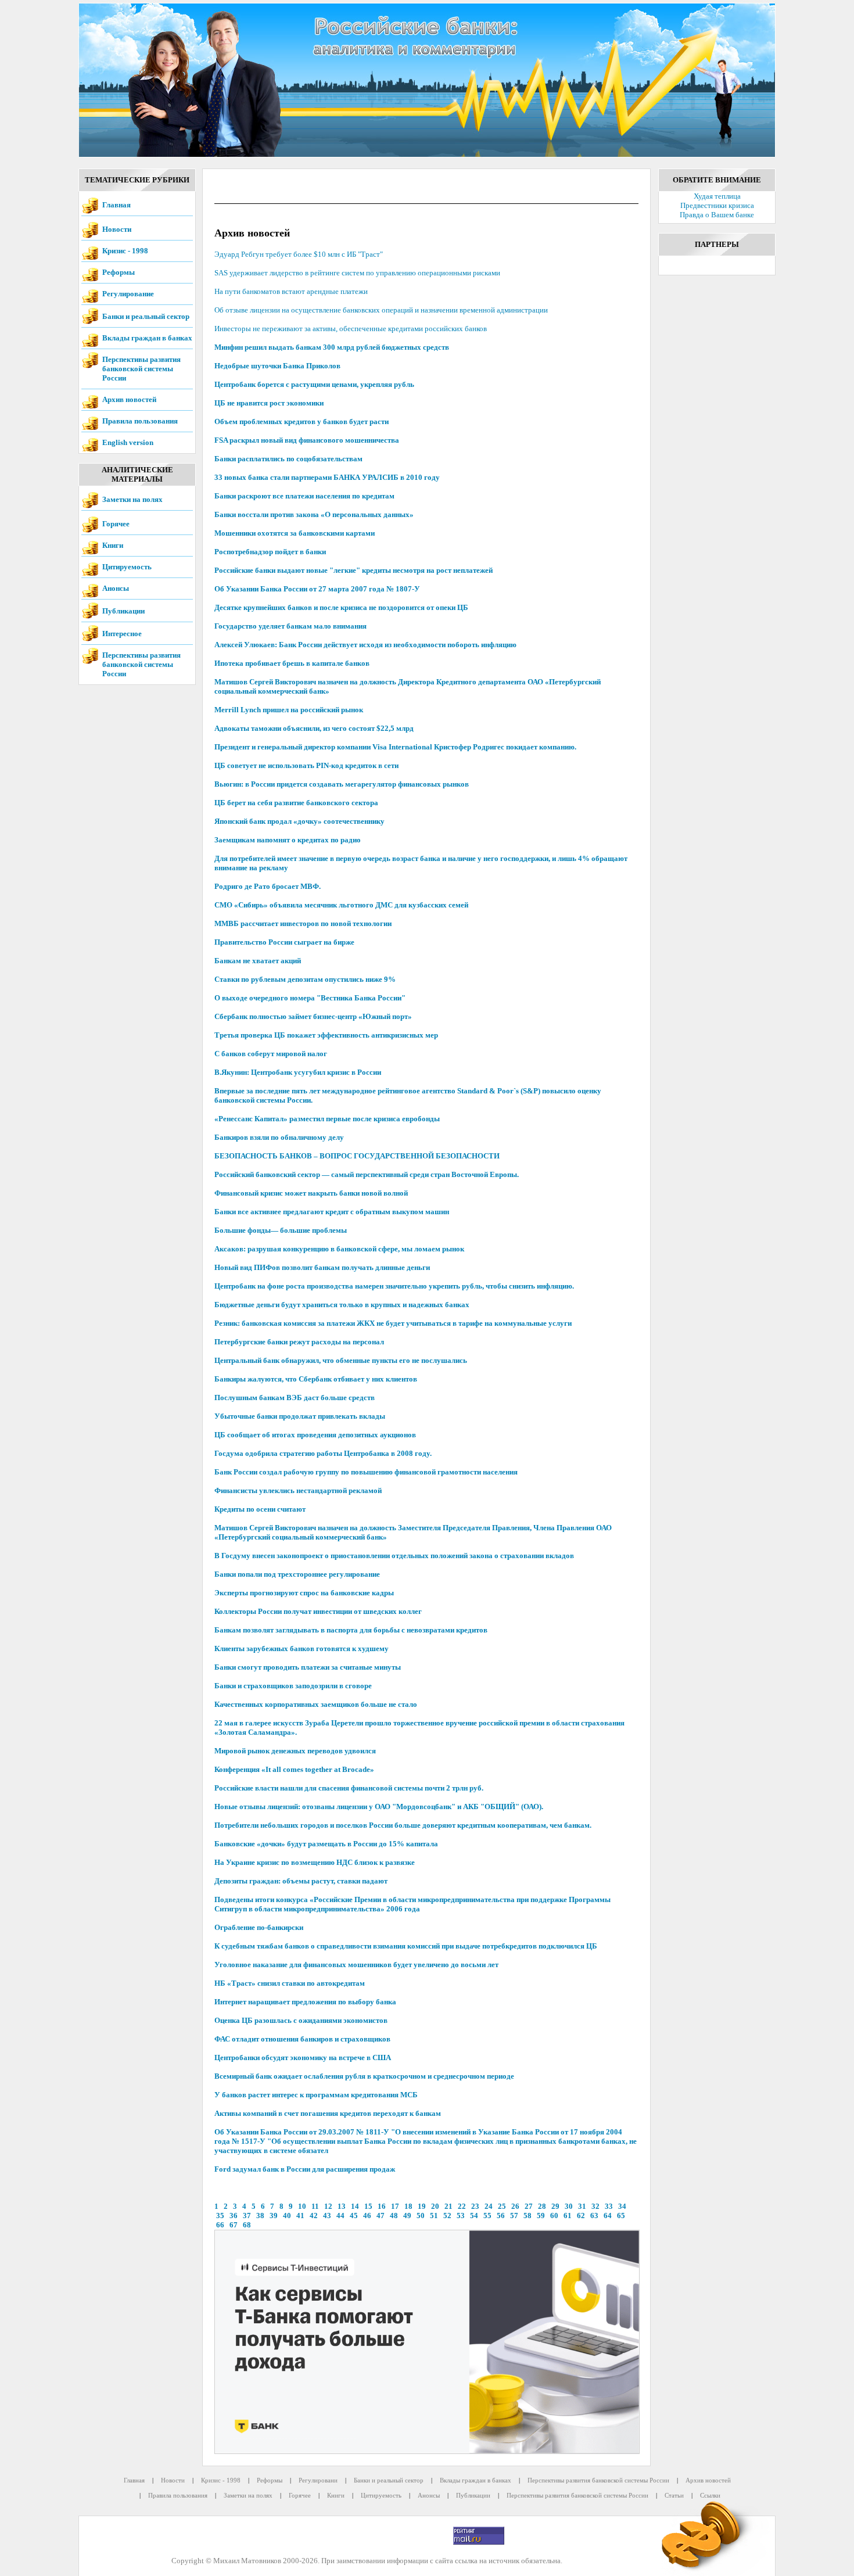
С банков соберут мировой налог (271, 1054)
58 (528, 2216)
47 (381, 2216)
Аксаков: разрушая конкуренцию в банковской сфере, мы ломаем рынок (339, 1249)
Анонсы (116, 588)
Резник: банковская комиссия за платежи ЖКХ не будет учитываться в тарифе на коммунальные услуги (393, 1323)
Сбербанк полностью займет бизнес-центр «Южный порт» (313, 1016)
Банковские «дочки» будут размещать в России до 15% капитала (326, 1844)
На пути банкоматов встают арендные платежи (291, 291)
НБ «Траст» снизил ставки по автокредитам (290, 1983)
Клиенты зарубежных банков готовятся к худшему (302, 1648)
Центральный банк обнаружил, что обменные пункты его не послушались (341, 1360)
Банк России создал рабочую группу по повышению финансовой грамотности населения (366, 1472)
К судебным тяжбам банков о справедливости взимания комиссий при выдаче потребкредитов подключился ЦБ (406, 1946)
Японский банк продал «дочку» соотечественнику (299, 821)
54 (474, 2216)
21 (448, 2206)
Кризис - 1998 (125, 251)
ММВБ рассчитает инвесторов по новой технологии (303, 923)
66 (220, 2225)
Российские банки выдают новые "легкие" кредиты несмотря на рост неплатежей (354, 570)
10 (302, 2206)
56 (501, 2216)
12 (328, 2206)
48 (394, 2216)
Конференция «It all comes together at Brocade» (294, 1769)
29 (555, 2206)
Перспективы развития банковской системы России (141, 369)
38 (260, 2216)
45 (354, 2216)
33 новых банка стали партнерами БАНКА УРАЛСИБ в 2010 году (327, 477)
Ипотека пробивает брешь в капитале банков (292, 663)
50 (421, 2216)
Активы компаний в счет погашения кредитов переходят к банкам (328, 2113)
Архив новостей (129, 399)
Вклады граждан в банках (147, 338)
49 (407, 2216)
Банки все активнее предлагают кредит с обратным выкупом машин (332, 1212)
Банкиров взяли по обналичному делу (279, 1137)
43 (327, 2216)
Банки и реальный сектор (146, 316)
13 (342, 2206)
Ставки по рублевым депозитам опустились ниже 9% (305, 979)
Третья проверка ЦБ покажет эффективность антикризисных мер (326, 1035)
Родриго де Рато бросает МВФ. (268, 886)
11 (315, 2206)
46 (367, 2216)
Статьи (674, 2495)
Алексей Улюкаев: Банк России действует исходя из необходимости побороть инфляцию (365, 645)
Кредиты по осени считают (260, 1509)
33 (609, 2206)
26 (515, 2206)
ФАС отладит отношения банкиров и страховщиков (302, 2039)
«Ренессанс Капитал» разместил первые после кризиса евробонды (327, 1119)
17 (395, 2206)
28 (542, 2206)
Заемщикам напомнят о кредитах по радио (288, 840)
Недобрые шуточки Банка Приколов (277, 366)
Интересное (122, 634)
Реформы (119, 272)
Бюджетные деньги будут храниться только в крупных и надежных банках (342, 1305)
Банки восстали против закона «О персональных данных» (314, 514)
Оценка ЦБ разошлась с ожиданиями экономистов (301, 2020)
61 (568, 2216)
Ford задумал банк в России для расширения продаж (305, 2169)
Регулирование (128, 294)
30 (569, 2206)
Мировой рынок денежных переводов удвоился (295, 1751)
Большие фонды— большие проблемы (281, 1230)
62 (581, 2216)
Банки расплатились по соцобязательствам (288, 459)
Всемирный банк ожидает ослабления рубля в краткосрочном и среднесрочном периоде (364, 2076)
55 (487, 2216)
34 (622, 2206)
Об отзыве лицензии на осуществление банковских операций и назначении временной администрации (381, 310)
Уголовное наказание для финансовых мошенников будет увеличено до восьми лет (356, 1965)
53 (461, 2216)
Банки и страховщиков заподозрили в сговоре (293, 1686)
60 (554, 2216)
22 (462, 2206)
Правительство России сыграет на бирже (284, 942)
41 (300, 2216)
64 (608, 2216)
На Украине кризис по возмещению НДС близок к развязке (315, 1862)
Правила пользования (140, 421)
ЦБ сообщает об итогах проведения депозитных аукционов (315, 1435)
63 (594, 2216)
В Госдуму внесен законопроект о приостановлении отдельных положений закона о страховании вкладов (394, 1556)
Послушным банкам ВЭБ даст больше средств (295, 1398)
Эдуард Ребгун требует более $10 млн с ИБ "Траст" (299, 254)
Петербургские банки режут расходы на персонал (299, 1342)
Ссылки (710, 2495)
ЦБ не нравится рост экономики (269, 403)
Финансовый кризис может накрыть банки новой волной (311, 1193)
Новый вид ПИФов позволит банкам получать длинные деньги (322, 1267)
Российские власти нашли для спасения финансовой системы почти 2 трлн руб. (349, 1788)
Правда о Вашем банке (717, 215)
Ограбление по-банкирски (259, 1927)
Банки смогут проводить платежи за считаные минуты (308, 1667)
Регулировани (318, 2480)
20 (435, 2206)
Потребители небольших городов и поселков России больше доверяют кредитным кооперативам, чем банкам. (403, 1825)
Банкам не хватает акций (258, 961)
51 (434, 2216)
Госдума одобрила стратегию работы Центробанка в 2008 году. (323, 1453)
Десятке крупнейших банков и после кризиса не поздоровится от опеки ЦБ (341, 607)
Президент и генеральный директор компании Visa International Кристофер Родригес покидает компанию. (395, 747)
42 (314, 2216)
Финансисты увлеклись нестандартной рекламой (298, 1490)
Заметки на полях (132, 499)
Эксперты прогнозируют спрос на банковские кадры (304, 1593)
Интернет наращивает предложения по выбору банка (305, 2002)
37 (247, 2216)
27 (529, 2206)
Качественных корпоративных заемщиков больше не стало (316, 1704)
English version (128, 442)
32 (595, 2206)
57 (514, 2216)
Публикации (123, 611)
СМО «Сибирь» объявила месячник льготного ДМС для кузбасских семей (341, 905)
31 (582, 2206)
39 (274, 2216)
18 (408, 2206)
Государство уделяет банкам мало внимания (290, 626)
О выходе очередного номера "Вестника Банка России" (310, 998)
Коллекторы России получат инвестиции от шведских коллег (318, 1611)
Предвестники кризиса (717, 205)
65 (621, 2216)
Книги (113, 545)
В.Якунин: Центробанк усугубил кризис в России (298, 1072)
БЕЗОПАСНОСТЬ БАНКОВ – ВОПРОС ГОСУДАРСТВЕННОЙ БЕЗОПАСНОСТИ (357, 1156)
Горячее (116, 524)
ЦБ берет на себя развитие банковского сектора (296, 803)
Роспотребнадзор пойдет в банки (270, 552)
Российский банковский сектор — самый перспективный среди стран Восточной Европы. (367, 1174)
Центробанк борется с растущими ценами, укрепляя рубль (314, 384)
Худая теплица (717, 196)
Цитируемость (127, 567)
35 (220, 2216)
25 (502, 2206)
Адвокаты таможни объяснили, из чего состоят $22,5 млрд (314, 728)
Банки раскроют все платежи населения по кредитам (304, 496)
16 (382, 2206)
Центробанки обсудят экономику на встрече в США (303, 2057)
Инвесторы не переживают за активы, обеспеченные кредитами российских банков (351, 329)
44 (340, 2216)
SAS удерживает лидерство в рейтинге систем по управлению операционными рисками (357, 273)
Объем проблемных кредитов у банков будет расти (302, 421)
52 (447, 2216)
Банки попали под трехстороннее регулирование (297, 1574)
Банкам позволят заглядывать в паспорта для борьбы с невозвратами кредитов (351, 1630)
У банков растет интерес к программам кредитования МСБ (316, 2095)
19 (422, 2206)
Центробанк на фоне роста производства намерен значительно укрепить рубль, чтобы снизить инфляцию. (394, 1286)
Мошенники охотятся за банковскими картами (295, 533)
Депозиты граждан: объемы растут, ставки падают (301, 1881)
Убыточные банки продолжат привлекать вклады (300, 1416)
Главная (116, 205)
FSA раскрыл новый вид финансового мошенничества (307, 440)
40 (287, 2216)
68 (247, 2225)
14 (355, 2206)
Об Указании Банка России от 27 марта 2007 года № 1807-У (317, 589)
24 (489, 2206)
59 (541, 2216)
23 (475, 2206)
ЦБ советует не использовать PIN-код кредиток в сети (306, 765)
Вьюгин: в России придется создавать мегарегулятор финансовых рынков (342, 784)
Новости (117, 229)
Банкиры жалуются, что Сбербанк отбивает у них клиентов (316, 1379)
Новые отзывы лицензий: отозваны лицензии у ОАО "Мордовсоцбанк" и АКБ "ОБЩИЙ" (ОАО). (379, 1807)
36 (234, 2216)
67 (234, 2225)
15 (368, 2206)
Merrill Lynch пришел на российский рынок (289, 710)
